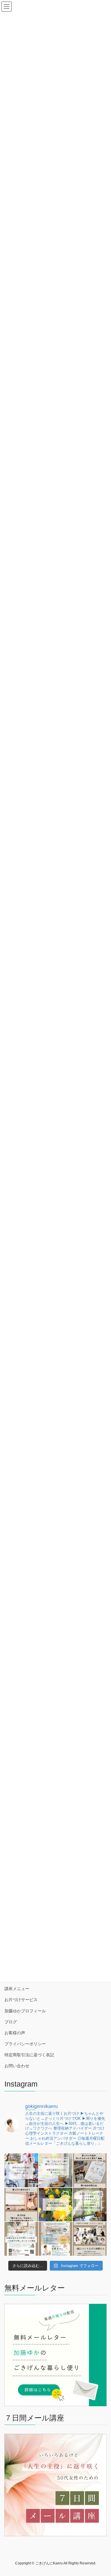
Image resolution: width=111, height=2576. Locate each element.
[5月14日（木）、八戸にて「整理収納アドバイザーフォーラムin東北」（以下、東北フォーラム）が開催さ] (90, 2239)
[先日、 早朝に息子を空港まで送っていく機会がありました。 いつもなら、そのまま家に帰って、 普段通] (90, 2205)
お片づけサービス (21, 2000)
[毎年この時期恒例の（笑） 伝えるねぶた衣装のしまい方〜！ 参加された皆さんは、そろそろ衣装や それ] (21, 2170)
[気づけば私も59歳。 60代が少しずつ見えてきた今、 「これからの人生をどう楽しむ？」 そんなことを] (21, 2239)
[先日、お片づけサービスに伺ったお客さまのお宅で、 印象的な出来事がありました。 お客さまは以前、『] (56, 2170)
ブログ (11, 2022)
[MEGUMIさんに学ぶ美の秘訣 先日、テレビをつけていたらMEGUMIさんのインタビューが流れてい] (56, 2205)
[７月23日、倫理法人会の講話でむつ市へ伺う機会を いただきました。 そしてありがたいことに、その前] (21, 2205)
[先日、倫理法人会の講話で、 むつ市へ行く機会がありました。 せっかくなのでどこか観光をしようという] (90, 2170)
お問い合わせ (17, 2066)
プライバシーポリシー (25, 2044)
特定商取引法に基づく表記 (29, 2055)
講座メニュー (17, 1989)
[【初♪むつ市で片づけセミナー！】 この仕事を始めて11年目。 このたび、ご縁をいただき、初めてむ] (56, 2239)
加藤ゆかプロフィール (25, 2011)
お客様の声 (15, 2033)
